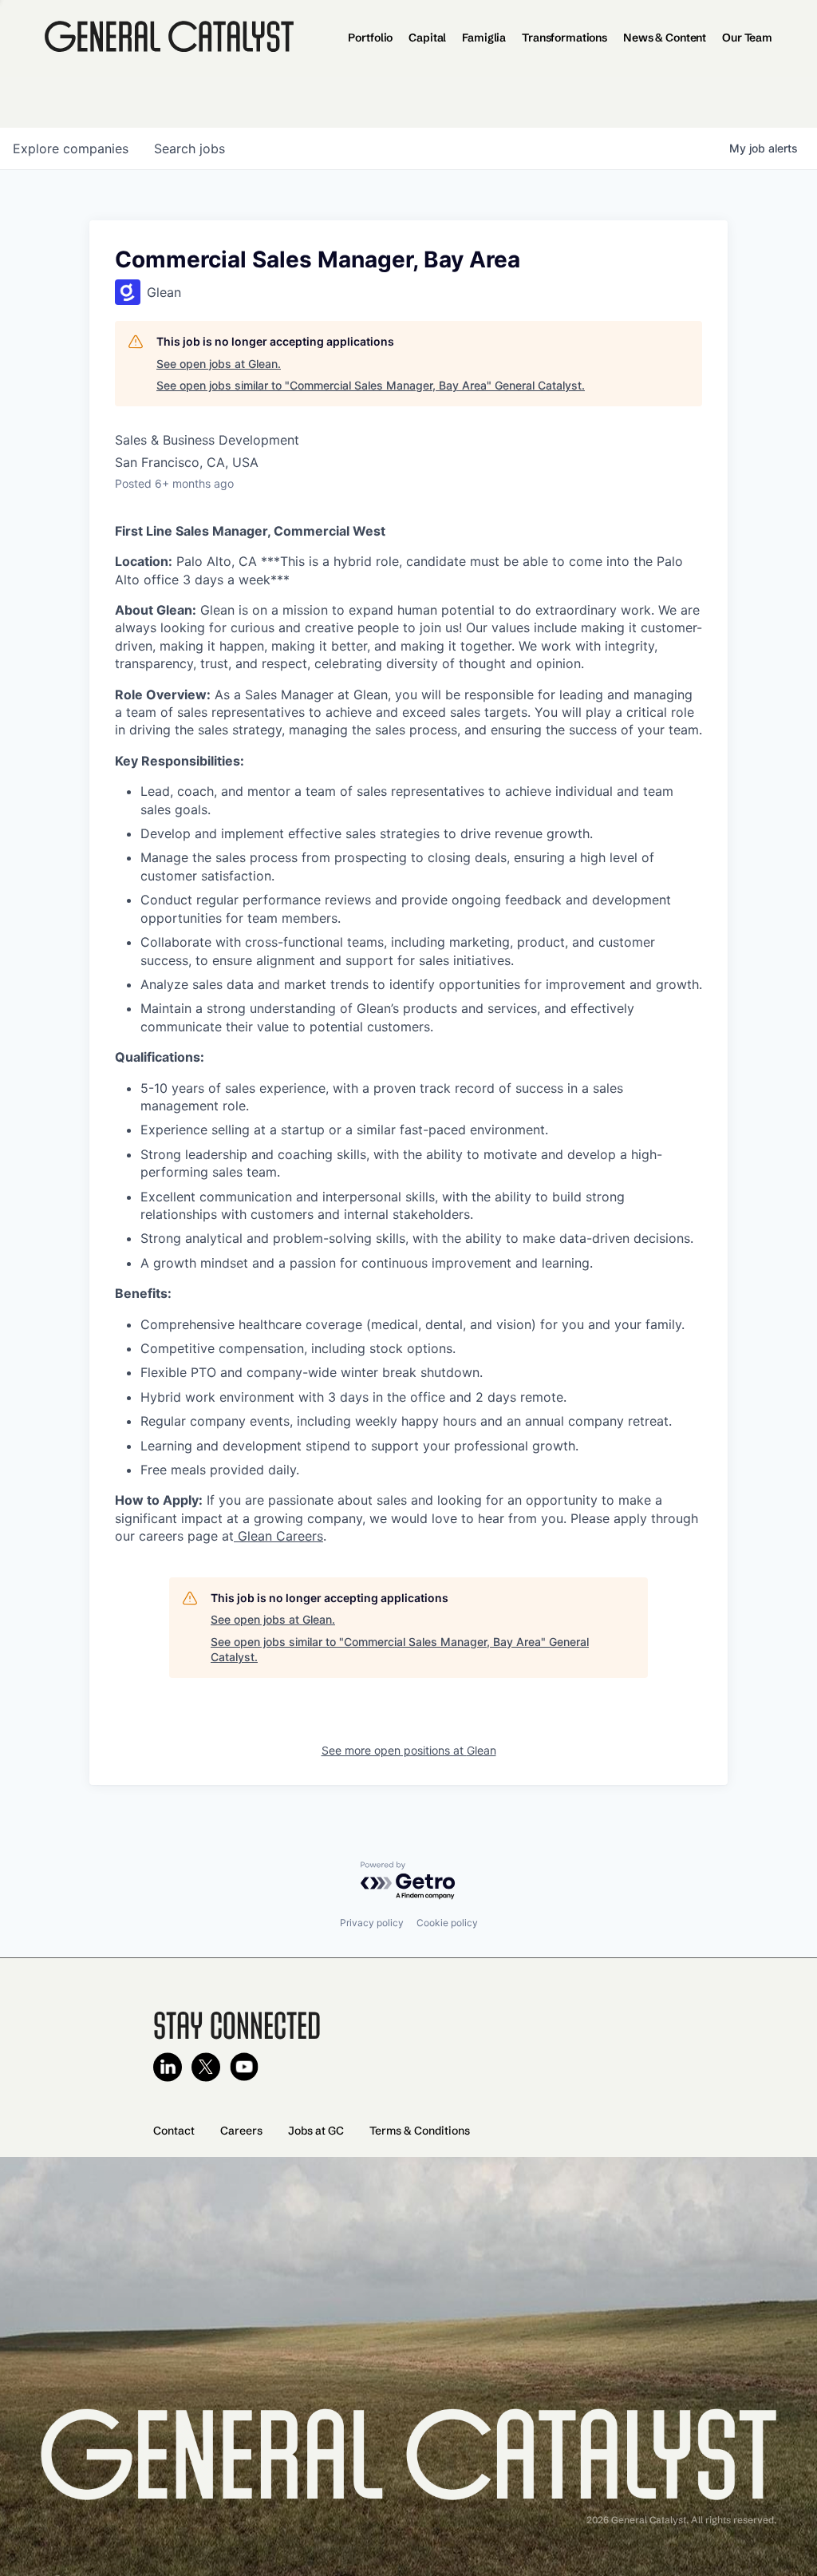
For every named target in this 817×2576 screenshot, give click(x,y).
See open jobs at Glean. (219, 364)
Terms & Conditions (420, 2131)
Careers (241, 2131)
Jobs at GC (316, 2131)
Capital (427, 38)
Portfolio (370, 38)
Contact (174, 2131)
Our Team (747, 38)
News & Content (665, 38)
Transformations (564, 38)
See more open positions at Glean (409, 1750)
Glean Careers (278, 1536)
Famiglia (484, 38)
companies (71, 148)
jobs (189, 148)
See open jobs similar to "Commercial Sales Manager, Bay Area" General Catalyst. (371, 385)
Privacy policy (372, 1923)
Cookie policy (447, 1923)
